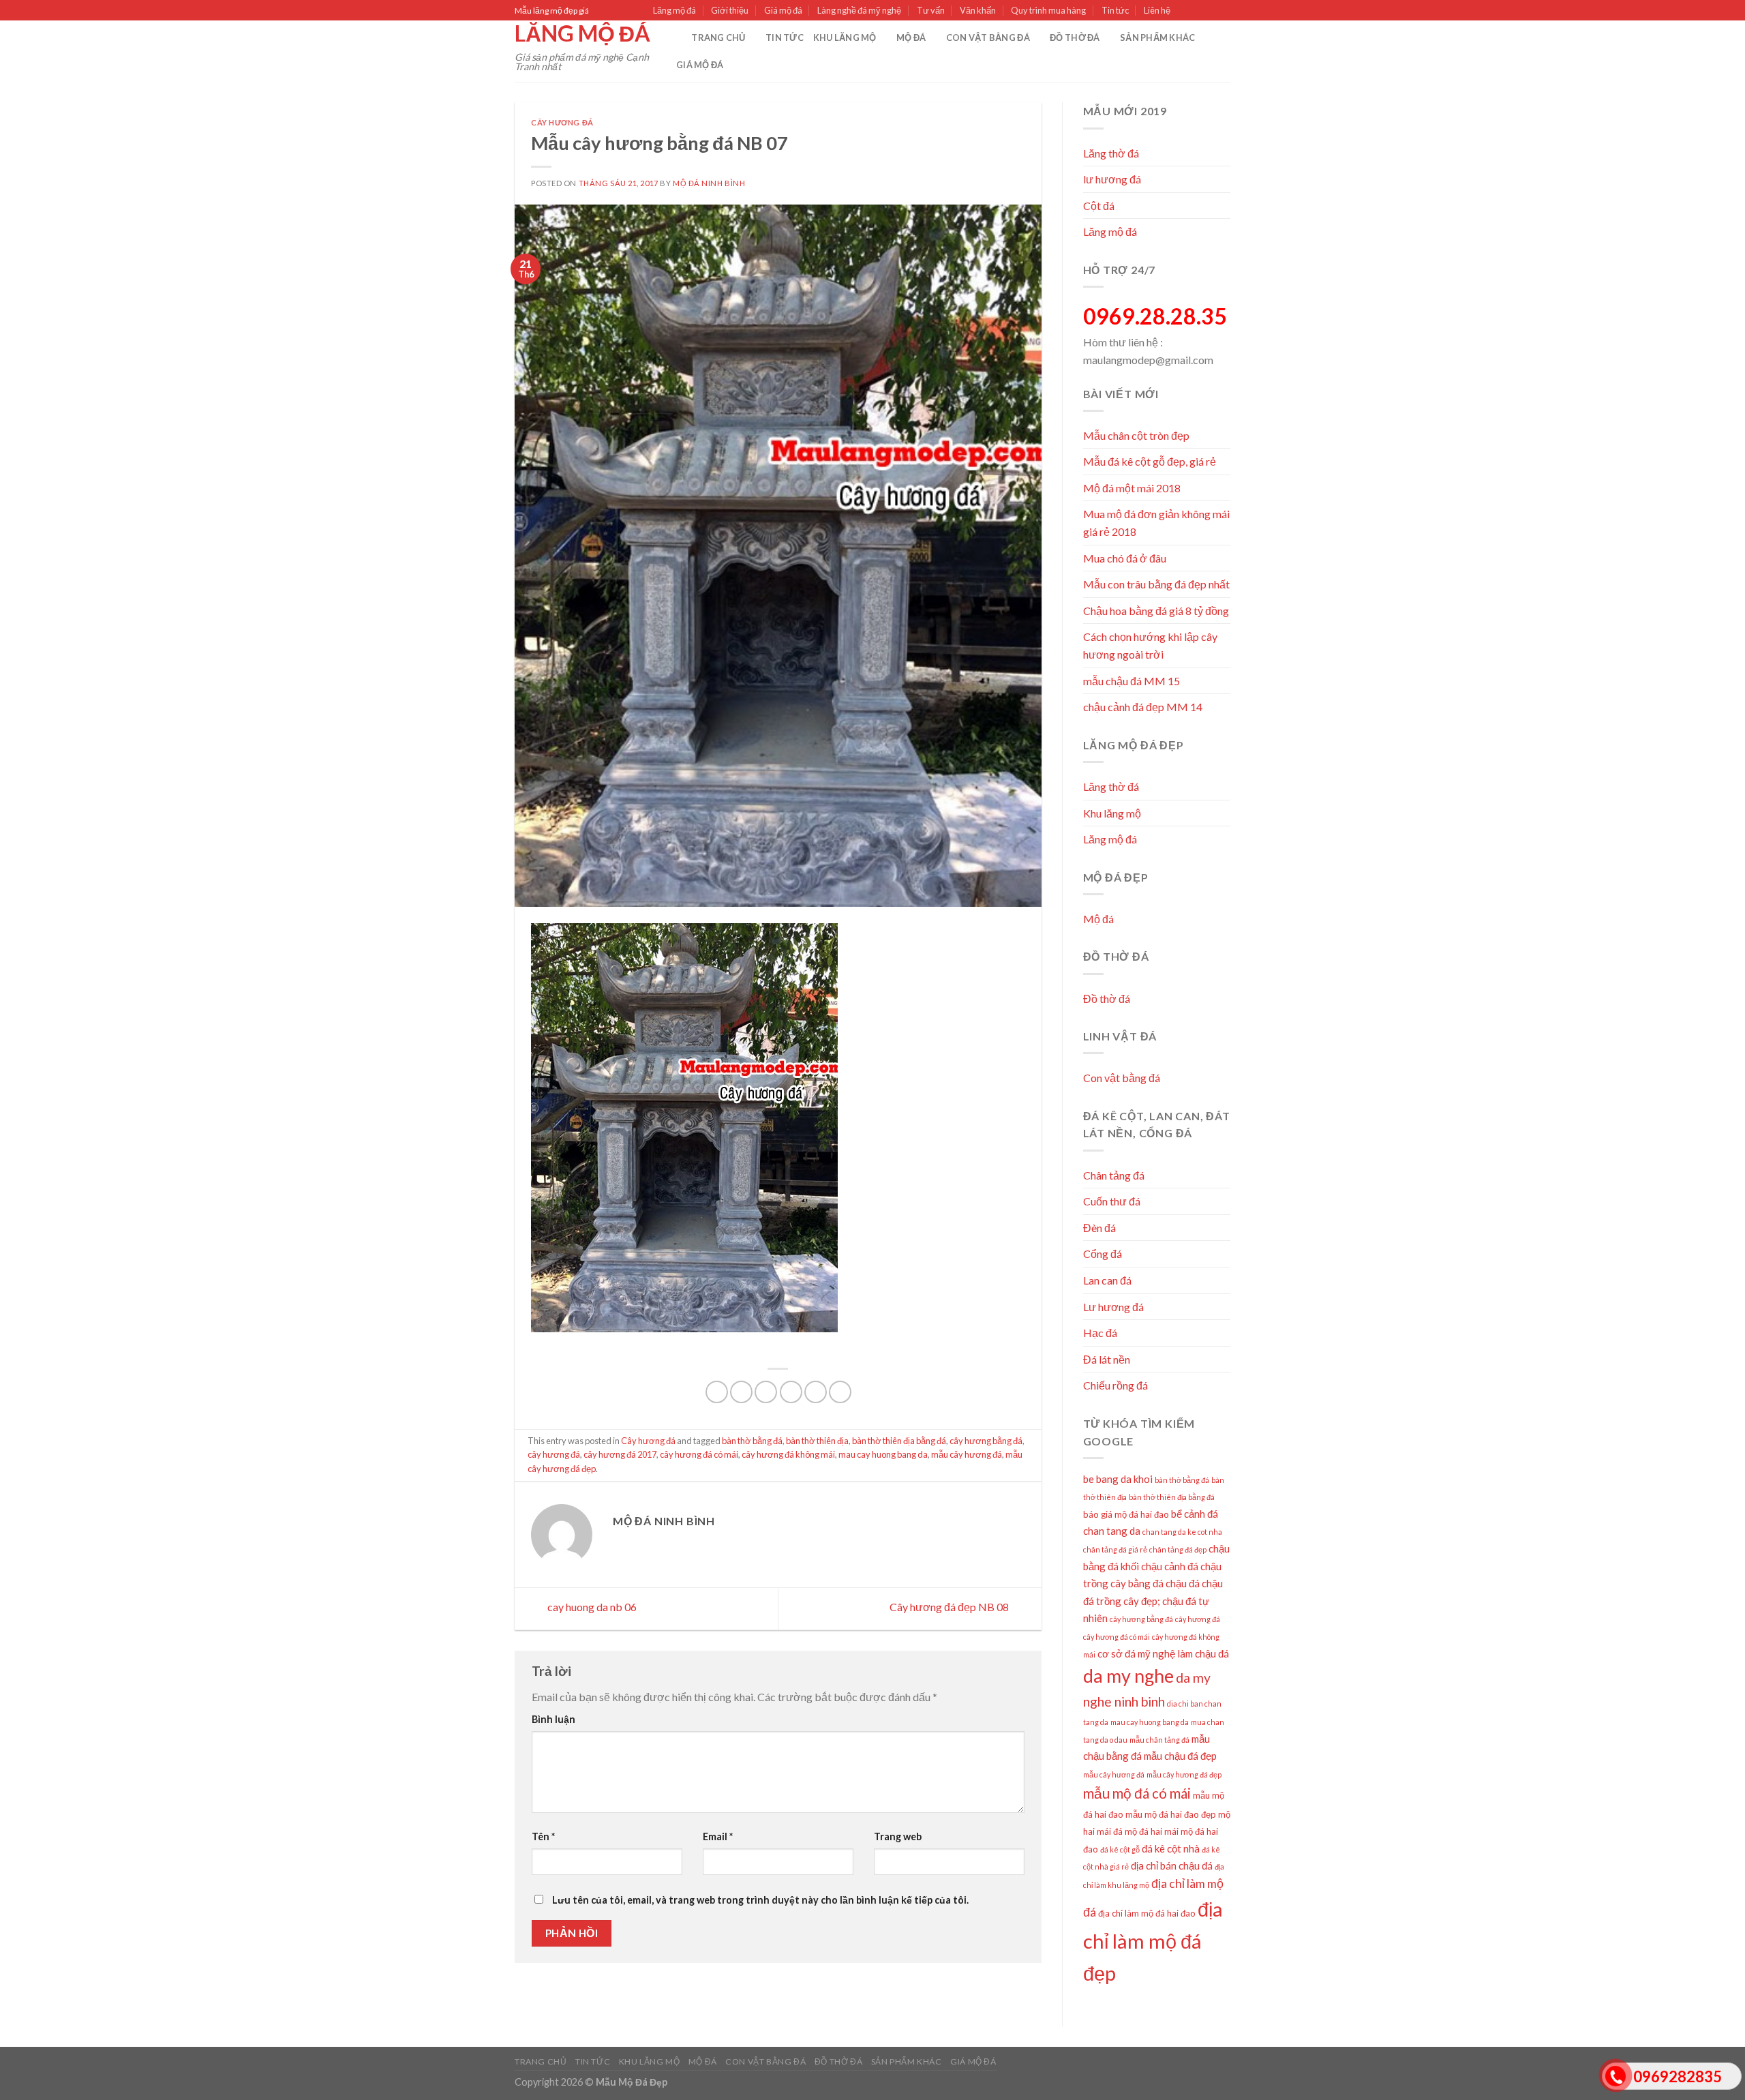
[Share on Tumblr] (840, 1392)
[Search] (677, 37)
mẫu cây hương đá (967, 1454)
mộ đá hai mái (1152, 1831)
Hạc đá (1100, 1333)
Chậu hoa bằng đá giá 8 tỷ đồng (1156, 611)
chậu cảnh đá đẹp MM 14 (1143, 707)
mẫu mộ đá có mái (1137, 1793)
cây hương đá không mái (788, 1454)
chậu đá (1183, 1583)
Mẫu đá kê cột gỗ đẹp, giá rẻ (1150, 461)
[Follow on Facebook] (1185, 11)
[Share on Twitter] (741, 1392)
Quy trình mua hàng (1048, 10)
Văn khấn (978, 10)
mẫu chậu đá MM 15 (1132, 681)
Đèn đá (1099, 1228)
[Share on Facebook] (717, 1392)
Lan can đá (1107, 1280)
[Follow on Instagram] (1198, 11)
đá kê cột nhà (1171, 1848)
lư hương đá (1112, 179)
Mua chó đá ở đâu (1125, 558)
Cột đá (1099, 206)
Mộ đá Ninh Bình (709, 183)
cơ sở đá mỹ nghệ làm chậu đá (1163, 1653)
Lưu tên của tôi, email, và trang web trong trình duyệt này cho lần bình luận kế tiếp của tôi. (760, 1900)
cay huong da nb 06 (591, 1607)
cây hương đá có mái (699, 1454)
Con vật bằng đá (988, 37)
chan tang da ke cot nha (1182, 1532)
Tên (543, 1836)
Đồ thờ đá (1075, 37)
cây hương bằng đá (986, 1441)
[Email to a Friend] (766, 1392)
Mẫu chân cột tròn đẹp (1136, 435)
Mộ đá (911, 37)
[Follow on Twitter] (1211, 11)
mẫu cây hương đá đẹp (1184, 1774)
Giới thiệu (730, 10)
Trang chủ (718, 37)
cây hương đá (554, 1454)
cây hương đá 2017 (620, 1454)
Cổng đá (1103, 1254)
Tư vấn (931, 10)
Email (718, 1836)
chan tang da (1112, 1531)
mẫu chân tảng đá (1159, 1740)
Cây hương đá (562, 122)
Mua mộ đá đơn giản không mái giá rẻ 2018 (1156, 523)
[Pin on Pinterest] (791, 1392)
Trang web (898, 1836)
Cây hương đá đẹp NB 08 (950, 1607)
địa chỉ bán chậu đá (1172, 1865)
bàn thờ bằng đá (752, 1441)
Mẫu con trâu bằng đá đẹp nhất (1156, 584)
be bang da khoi (1118, 1479)
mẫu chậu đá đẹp (1180, 1756)
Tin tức (1115, 10)
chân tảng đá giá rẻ (1115, 1549)
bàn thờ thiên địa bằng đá (899, 1441)
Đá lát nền (1107, 1359)
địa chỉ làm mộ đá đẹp (1153, 1941)
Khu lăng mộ (845, 37)
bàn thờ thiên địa (817, 1441)
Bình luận (553, 1719)
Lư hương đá (1113, 1307)
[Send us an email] (1224, 11)
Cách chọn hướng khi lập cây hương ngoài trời (1150, 645)
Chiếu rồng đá (1116, 1385)
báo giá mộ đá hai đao (1126, 1514)
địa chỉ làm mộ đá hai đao (1147, 1913)
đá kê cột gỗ (1120, 1849)
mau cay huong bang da (883, 1454)
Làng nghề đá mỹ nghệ (859, 10)
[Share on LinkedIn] (816, 1392)
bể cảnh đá (1195, 1514)
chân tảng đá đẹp (1178, 1549)
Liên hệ (1157, 10)
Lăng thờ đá (1111, 153)
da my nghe (1128, 1676)
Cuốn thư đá (1112, 1201)
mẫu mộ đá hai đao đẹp (1171, 1814)
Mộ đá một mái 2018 (1132, 488)
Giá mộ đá (783, 10)
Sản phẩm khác (1157, 37)
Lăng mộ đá (674, 10)
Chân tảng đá (1114, 1175)
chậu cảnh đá (1170, 1566)
